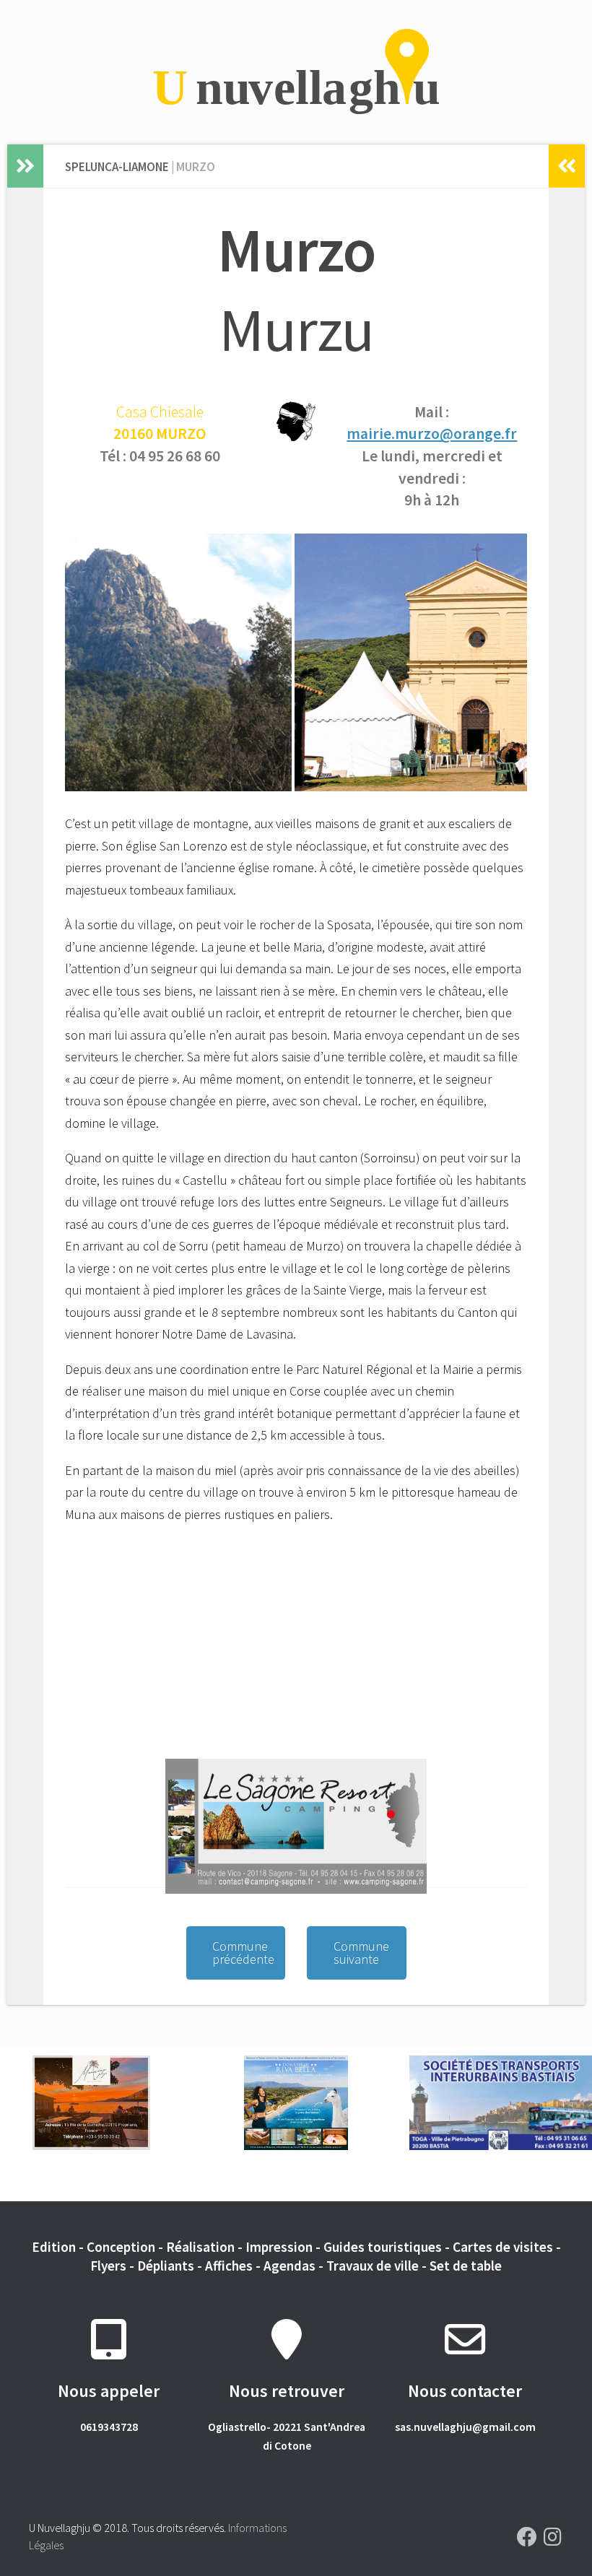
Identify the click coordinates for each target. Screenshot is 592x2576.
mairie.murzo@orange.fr (432, 434)
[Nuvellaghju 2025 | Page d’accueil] (296, 72)
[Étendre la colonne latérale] (25, 166)
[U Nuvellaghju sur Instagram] (553, 2537)
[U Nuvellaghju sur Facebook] (527, 2537)
